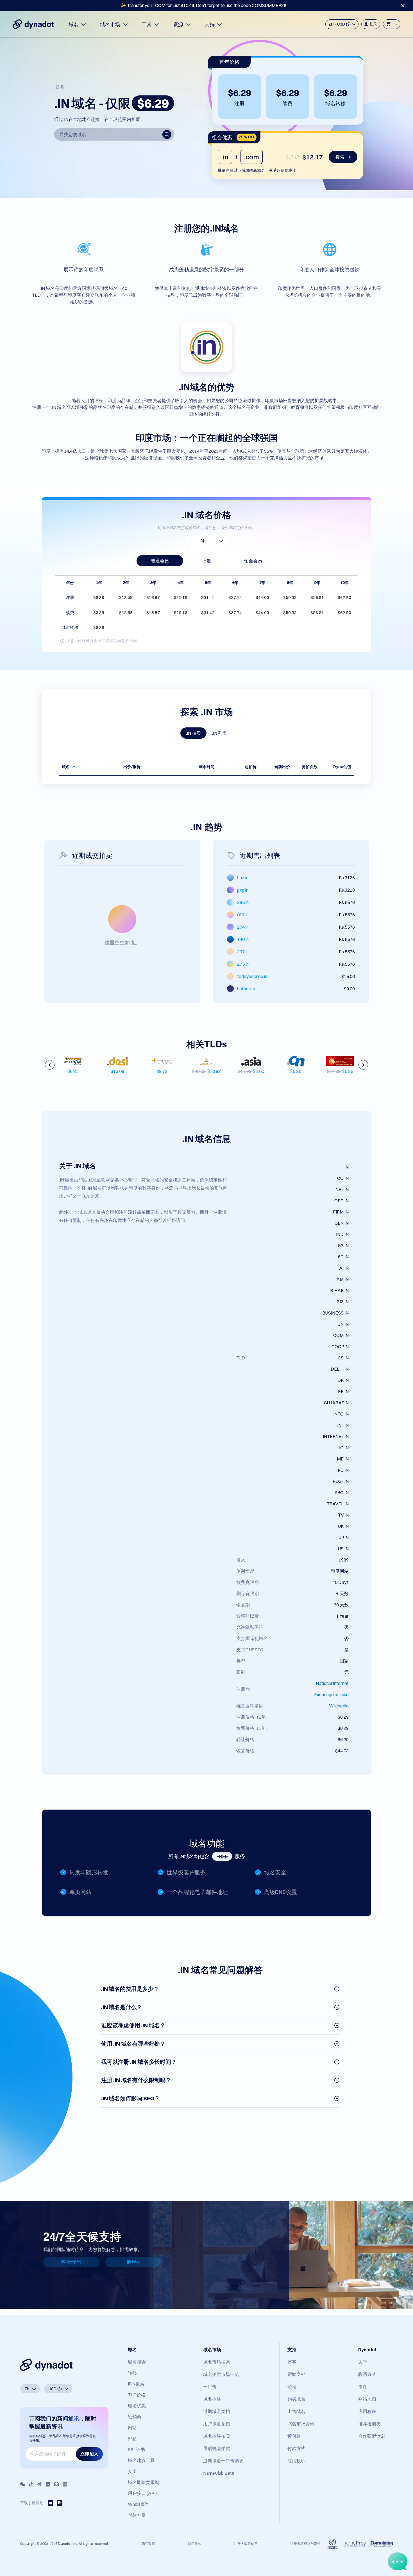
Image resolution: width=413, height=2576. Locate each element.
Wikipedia (339, 1706)
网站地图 (367, 2399)
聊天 (136, 2262)
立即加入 (89, 2454)
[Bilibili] (56, 2484)
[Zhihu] (65, 2484)
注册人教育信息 (246, 2544)
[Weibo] (40, 2484)
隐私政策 (148, 2544)
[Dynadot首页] (33, 24)
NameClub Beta (219, 2473)
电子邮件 (74, 2262)
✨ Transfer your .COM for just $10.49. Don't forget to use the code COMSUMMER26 (203, 5)
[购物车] (392, 24)
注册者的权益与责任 (305, 2544)
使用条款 (194, 2544)
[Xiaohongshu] (48, 2484)
